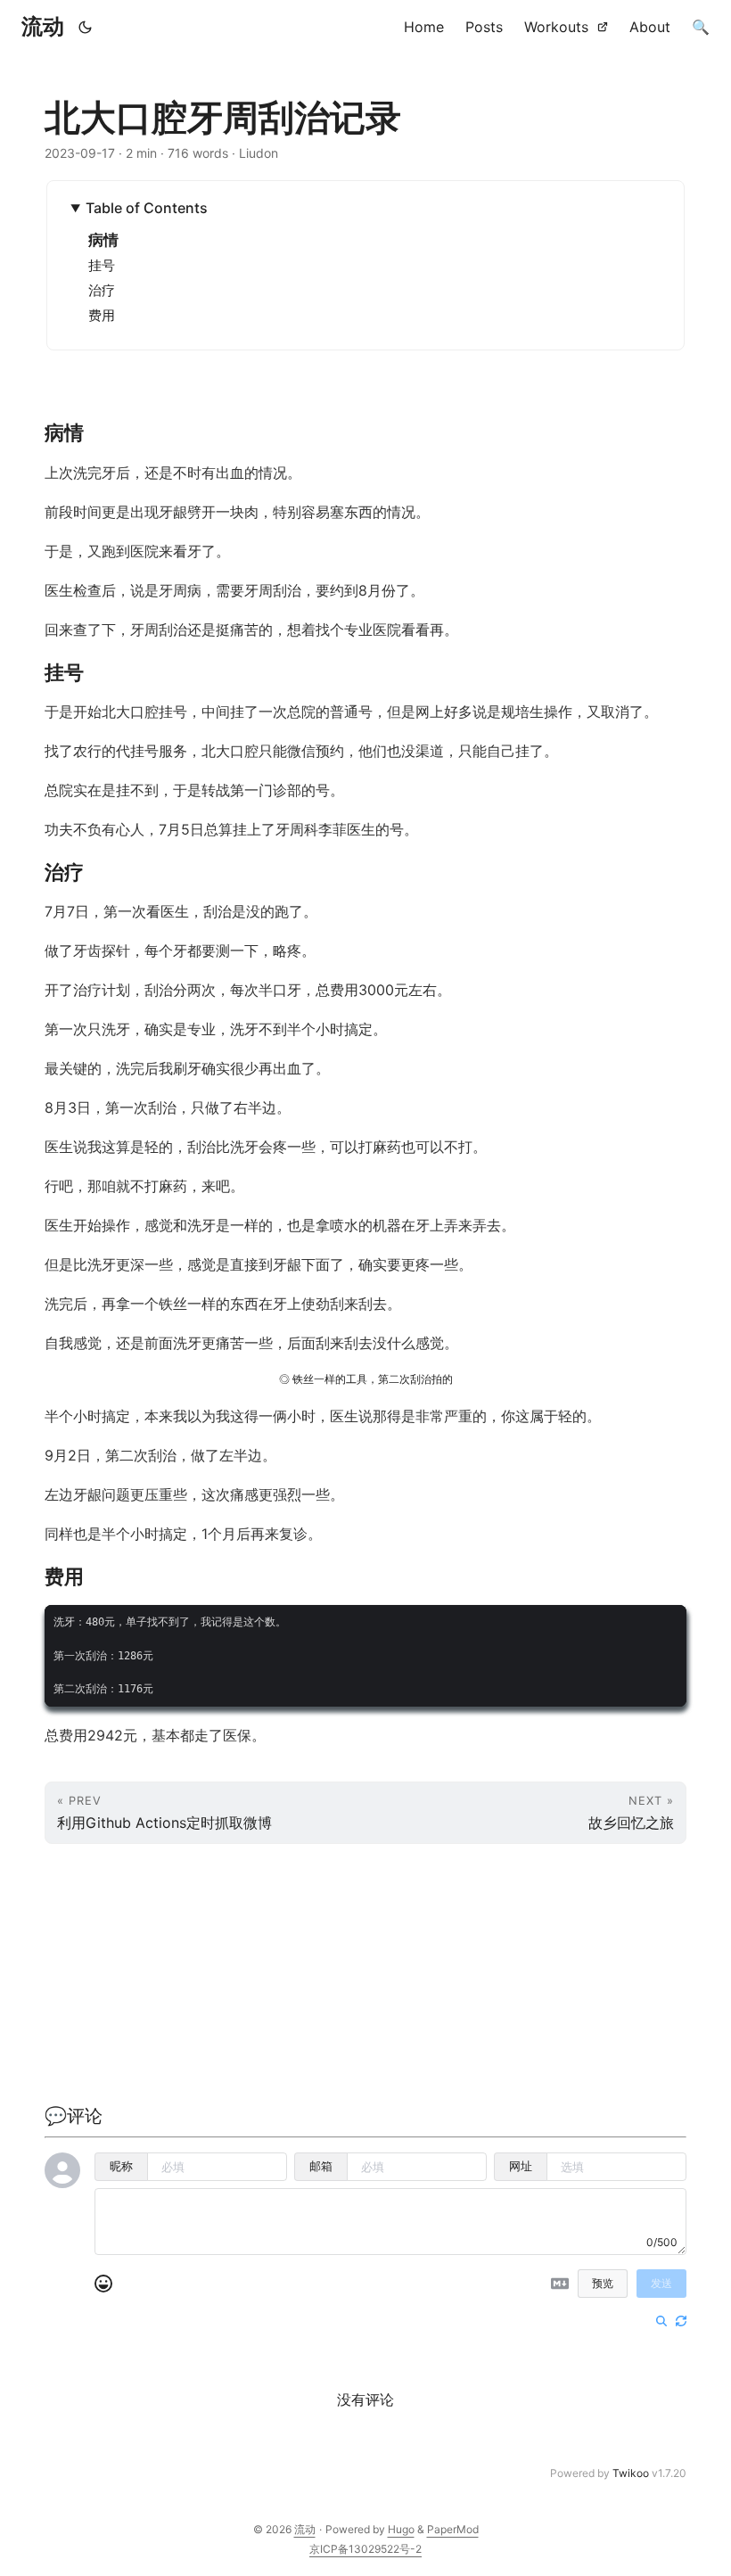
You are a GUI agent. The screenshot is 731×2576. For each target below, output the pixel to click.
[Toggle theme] (86, 27)
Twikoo (631, 2473)
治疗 (102, 290)
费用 (102, 315)
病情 (103, 240)
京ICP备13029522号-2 (365, 2549)
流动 (43, 26)
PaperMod (453, 2529)
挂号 (102, 265)
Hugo (401, 2529)
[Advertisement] (365, 1978)
